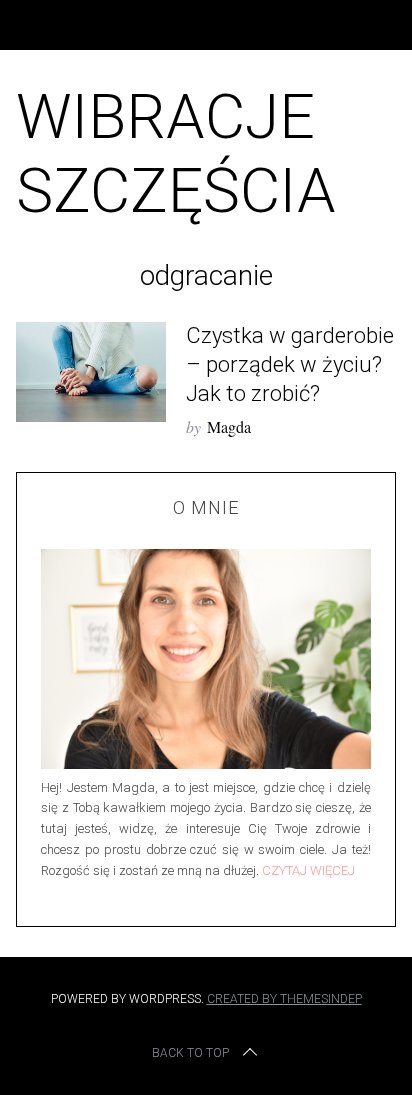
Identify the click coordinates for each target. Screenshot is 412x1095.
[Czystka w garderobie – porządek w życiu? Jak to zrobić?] (91, 372)
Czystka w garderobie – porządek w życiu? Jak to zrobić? (290, 364)
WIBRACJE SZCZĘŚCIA (176, 153)
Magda (229, 426)
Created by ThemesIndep (284, 999)
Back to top (190, 1053)
